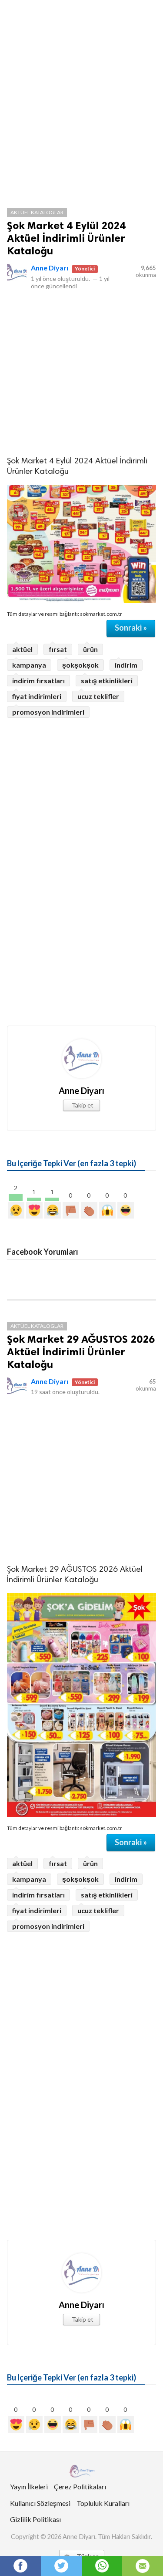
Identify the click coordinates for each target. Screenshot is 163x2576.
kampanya (29, 665)
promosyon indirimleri (48, 712)
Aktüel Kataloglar (37, 212)
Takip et (83, 1105)
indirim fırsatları (38, 680)
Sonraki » (131, 628)
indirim (126, 665)
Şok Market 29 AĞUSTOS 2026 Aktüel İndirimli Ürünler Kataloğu (81, 1352)
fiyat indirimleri (37, 696)
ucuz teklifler (98, 696)
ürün (90, 649)
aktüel (22, 649)
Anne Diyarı (50, 268)
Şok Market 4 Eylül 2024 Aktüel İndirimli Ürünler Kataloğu (66, 238)
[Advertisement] (81, 110)
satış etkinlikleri (107, 680)
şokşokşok (80, 665)
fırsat (58, 649)
